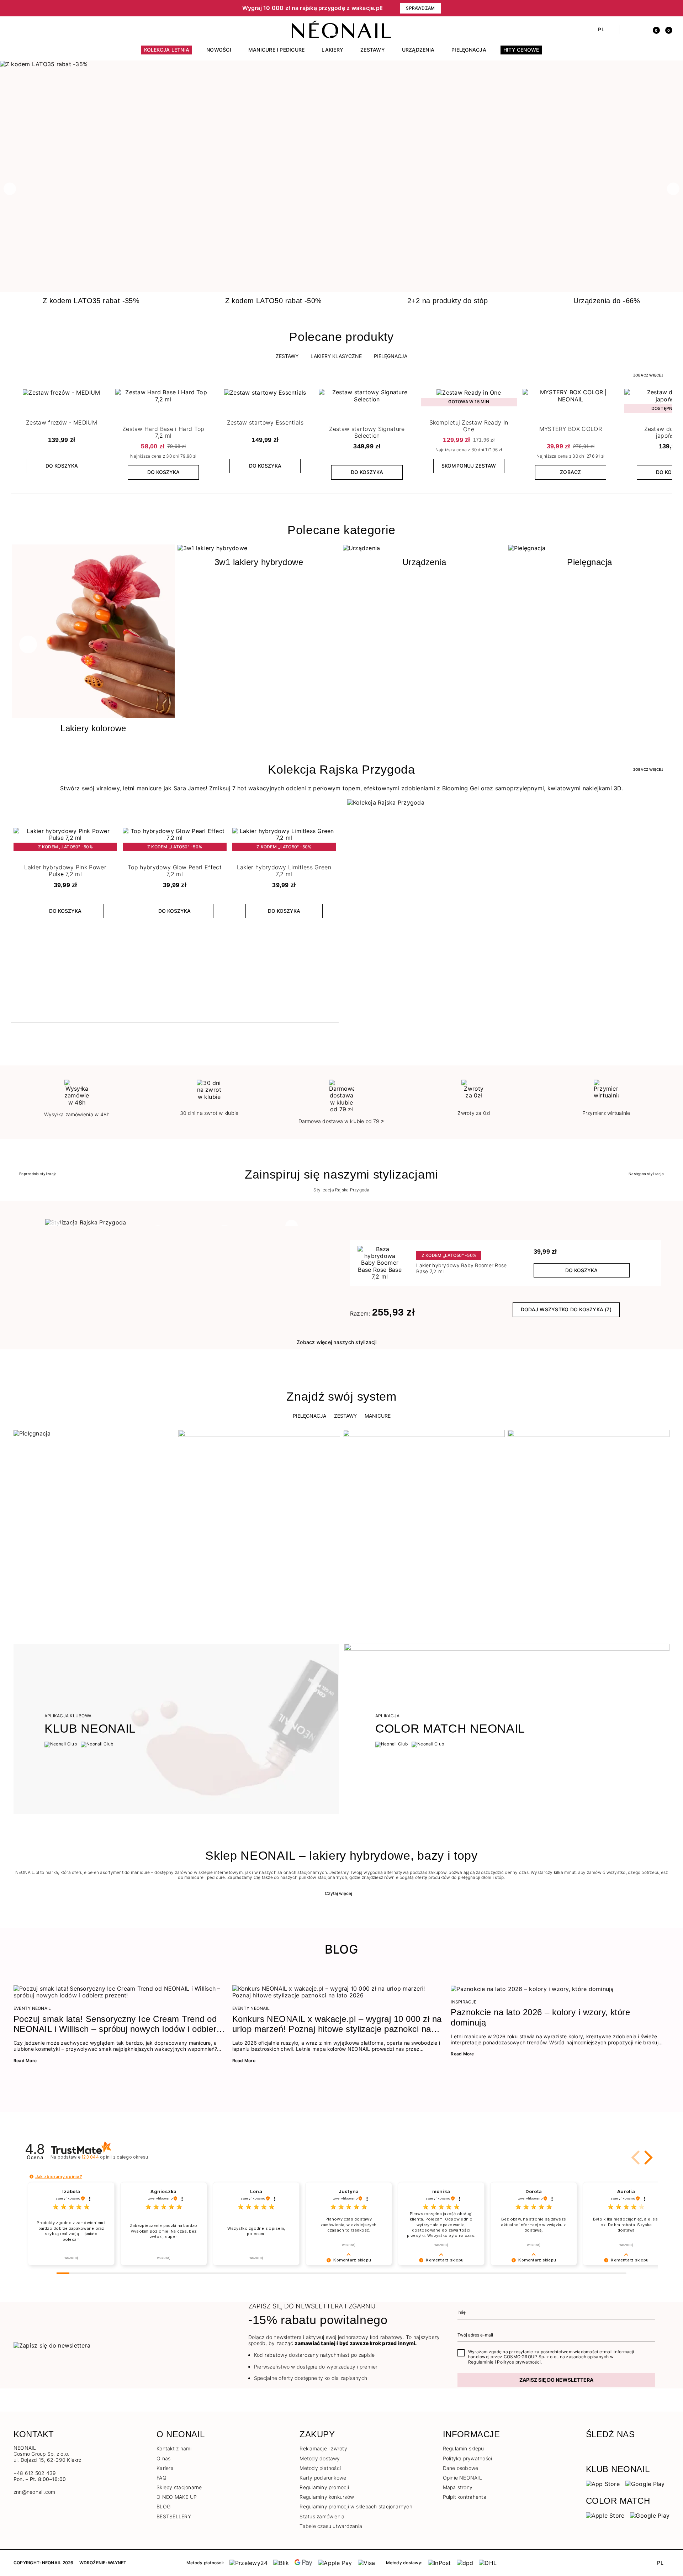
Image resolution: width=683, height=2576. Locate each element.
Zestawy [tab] (287, 356)
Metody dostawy (320, 2458)
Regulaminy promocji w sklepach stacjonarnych (356, 2506)
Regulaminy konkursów (327, 2497)
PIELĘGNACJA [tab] (391, 356)
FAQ (162, 2478)
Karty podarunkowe (323, 2478)
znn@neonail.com (35, 2492)
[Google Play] (645, 2483)
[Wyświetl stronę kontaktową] (29, 30)
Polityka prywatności (468, 2458)
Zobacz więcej (648, 375)
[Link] (341, 64)
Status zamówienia (322, 2516)
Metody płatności (320, 2468)
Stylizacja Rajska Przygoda (341, 1190)
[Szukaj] (628, 30)
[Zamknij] (667, 8)
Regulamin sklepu (464, 2448)
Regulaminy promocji (324, 2487)
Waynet (117, 2563)
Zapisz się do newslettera (556, 2380)
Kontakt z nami (174, 2448)
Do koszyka (62, 466)
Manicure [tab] (378, 1416)
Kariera (165, 2468)
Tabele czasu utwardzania (331, 2526)
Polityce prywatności (519, 2362)
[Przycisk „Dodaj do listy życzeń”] (103, 396)
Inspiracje (464, 2002)
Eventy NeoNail (32, 2008)
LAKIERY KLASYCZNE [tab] (336, 356)
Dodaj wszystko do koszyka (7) (566, 1309)
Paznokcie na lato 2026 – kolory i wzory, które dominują (540, 2017)
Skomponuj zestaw (469, 466)
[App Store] (603, 2483)
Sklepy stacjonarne (179, 2487)
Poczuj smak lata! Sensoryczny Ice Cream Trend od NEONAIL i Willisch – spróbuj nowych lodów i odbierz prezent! (117, 2024)
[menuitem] (167, 53)
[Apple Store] (605, 2515)
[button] (135, 8)
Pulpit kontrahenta (465, 2497)
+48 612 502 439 (35, 2473)
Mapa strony (458, 2487)
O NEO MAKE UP (177, 2497)
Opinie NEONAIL (462, 2478)
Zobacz (570, 472)
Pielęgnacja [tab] (309, 1416)
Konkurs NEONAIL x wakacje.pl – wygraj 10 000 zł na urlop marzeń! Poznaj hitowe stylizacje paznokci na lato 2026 (337, 2024)
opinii (115, 2157)
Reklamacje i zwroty (323, 2448)
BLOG (163, 2506)
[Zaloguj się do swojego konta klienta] (641, 30)
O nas (163, 2458)
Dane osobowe (461, 2468)
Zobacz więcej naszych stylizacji (337, 1342)
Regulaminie (481, 2362)
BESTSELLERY (174, 2516)
